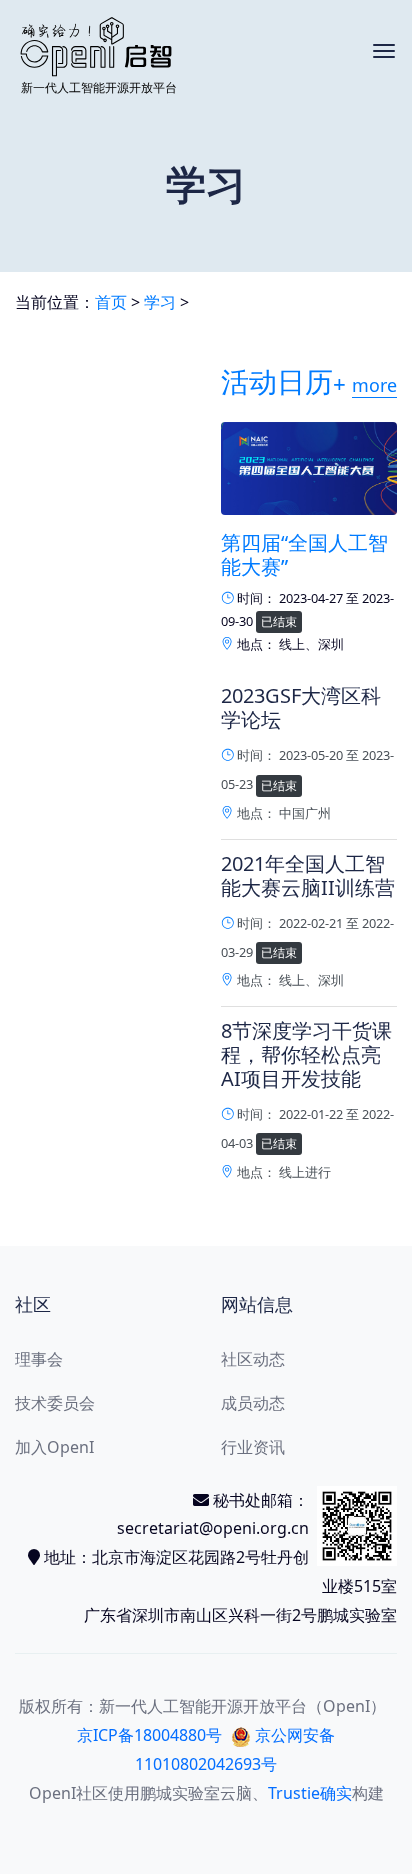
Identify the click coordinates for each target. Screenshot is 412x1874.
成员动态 (253, 1403)
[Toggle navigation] (384, 51)
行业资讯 (253, 1447)
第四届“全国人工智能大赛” (304, 554)
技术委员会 (55, 1403)
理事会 (39, 1359)
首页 (111, 302)
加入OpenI (54, 1447)
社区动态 (253, 1359)
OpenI (52, 1793)
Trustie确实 (310, 1793)
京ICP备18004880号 (149, 1735)
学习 (160, 302)
